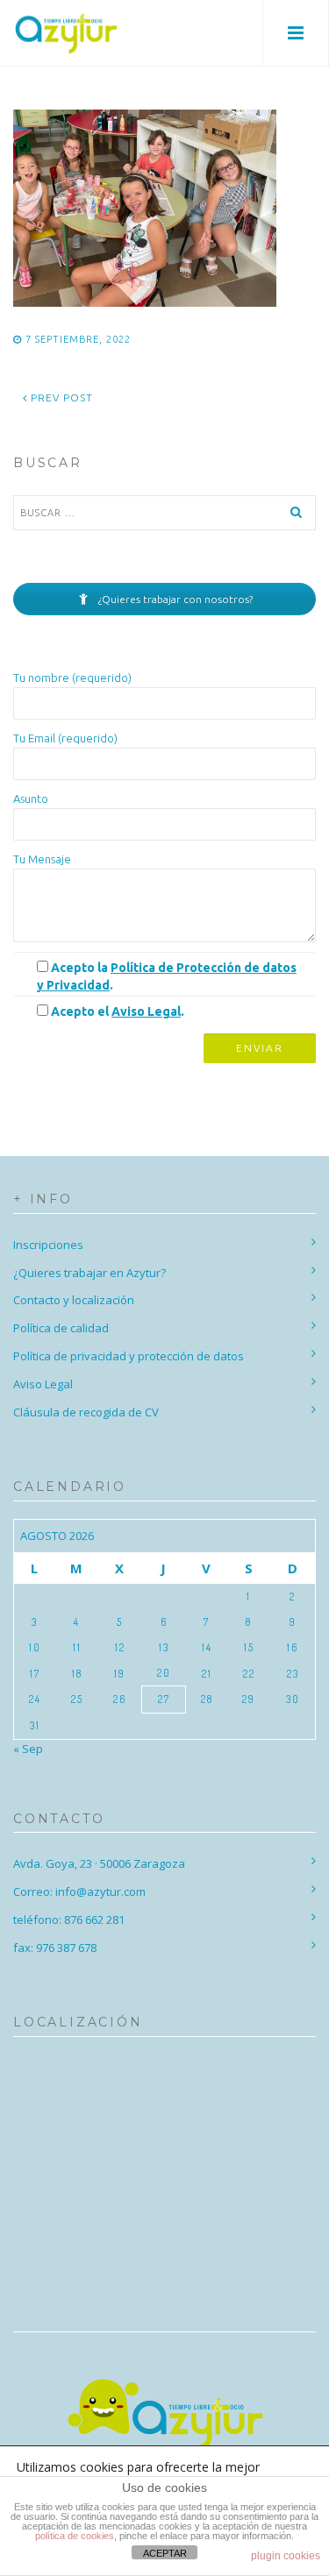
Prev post (60, 397)
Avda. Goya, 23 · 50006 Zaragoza (99, 1863)
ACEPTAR (165, 2553)
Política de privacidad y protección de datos (129, 1356)
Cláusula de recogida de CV (86, 1412)
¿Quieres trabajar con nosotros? (174, 599)
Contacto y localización (74, 1300)
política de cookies (75, 2536)
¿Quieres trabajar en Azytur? (89, 1273)
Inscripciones (48, 1245)
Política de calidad (61, 1328)
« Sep (28, 1749)
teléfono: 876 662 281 (69, 1920)
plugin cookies (286, 2556)
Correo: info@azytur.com (79, 1891)
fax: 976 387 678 (55, 1948)
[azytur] (66, 33)
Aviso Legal (146, 1011)
